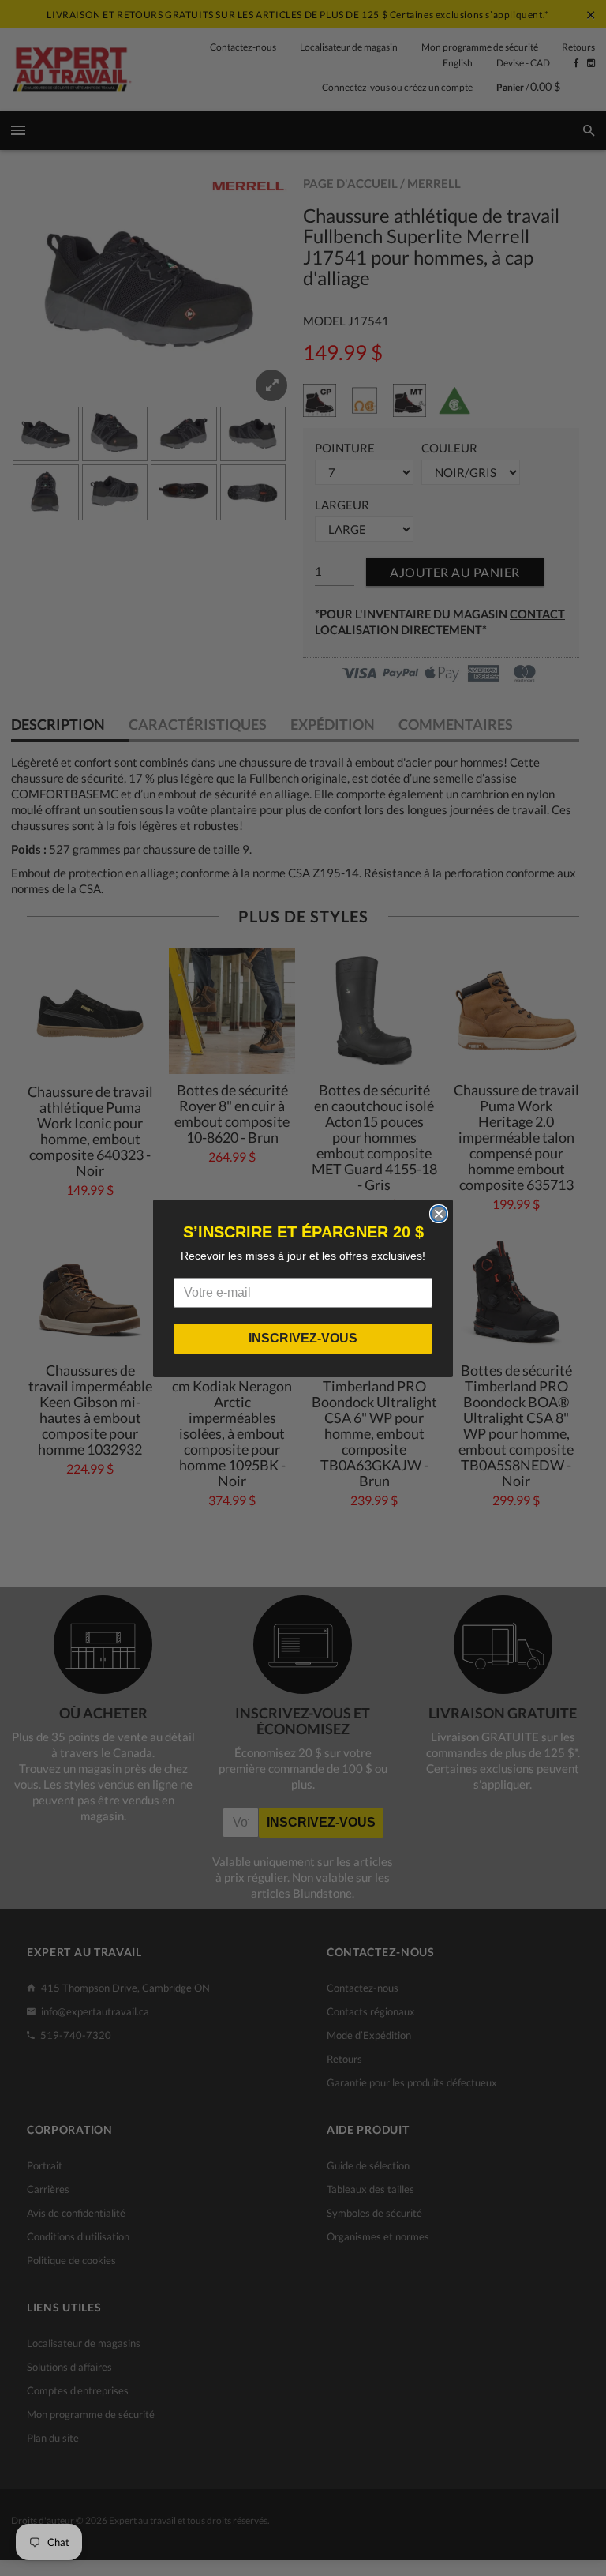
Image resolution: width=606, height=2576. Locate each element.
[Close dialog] (439, 1214)
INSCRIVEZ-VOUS (303, 1338)
